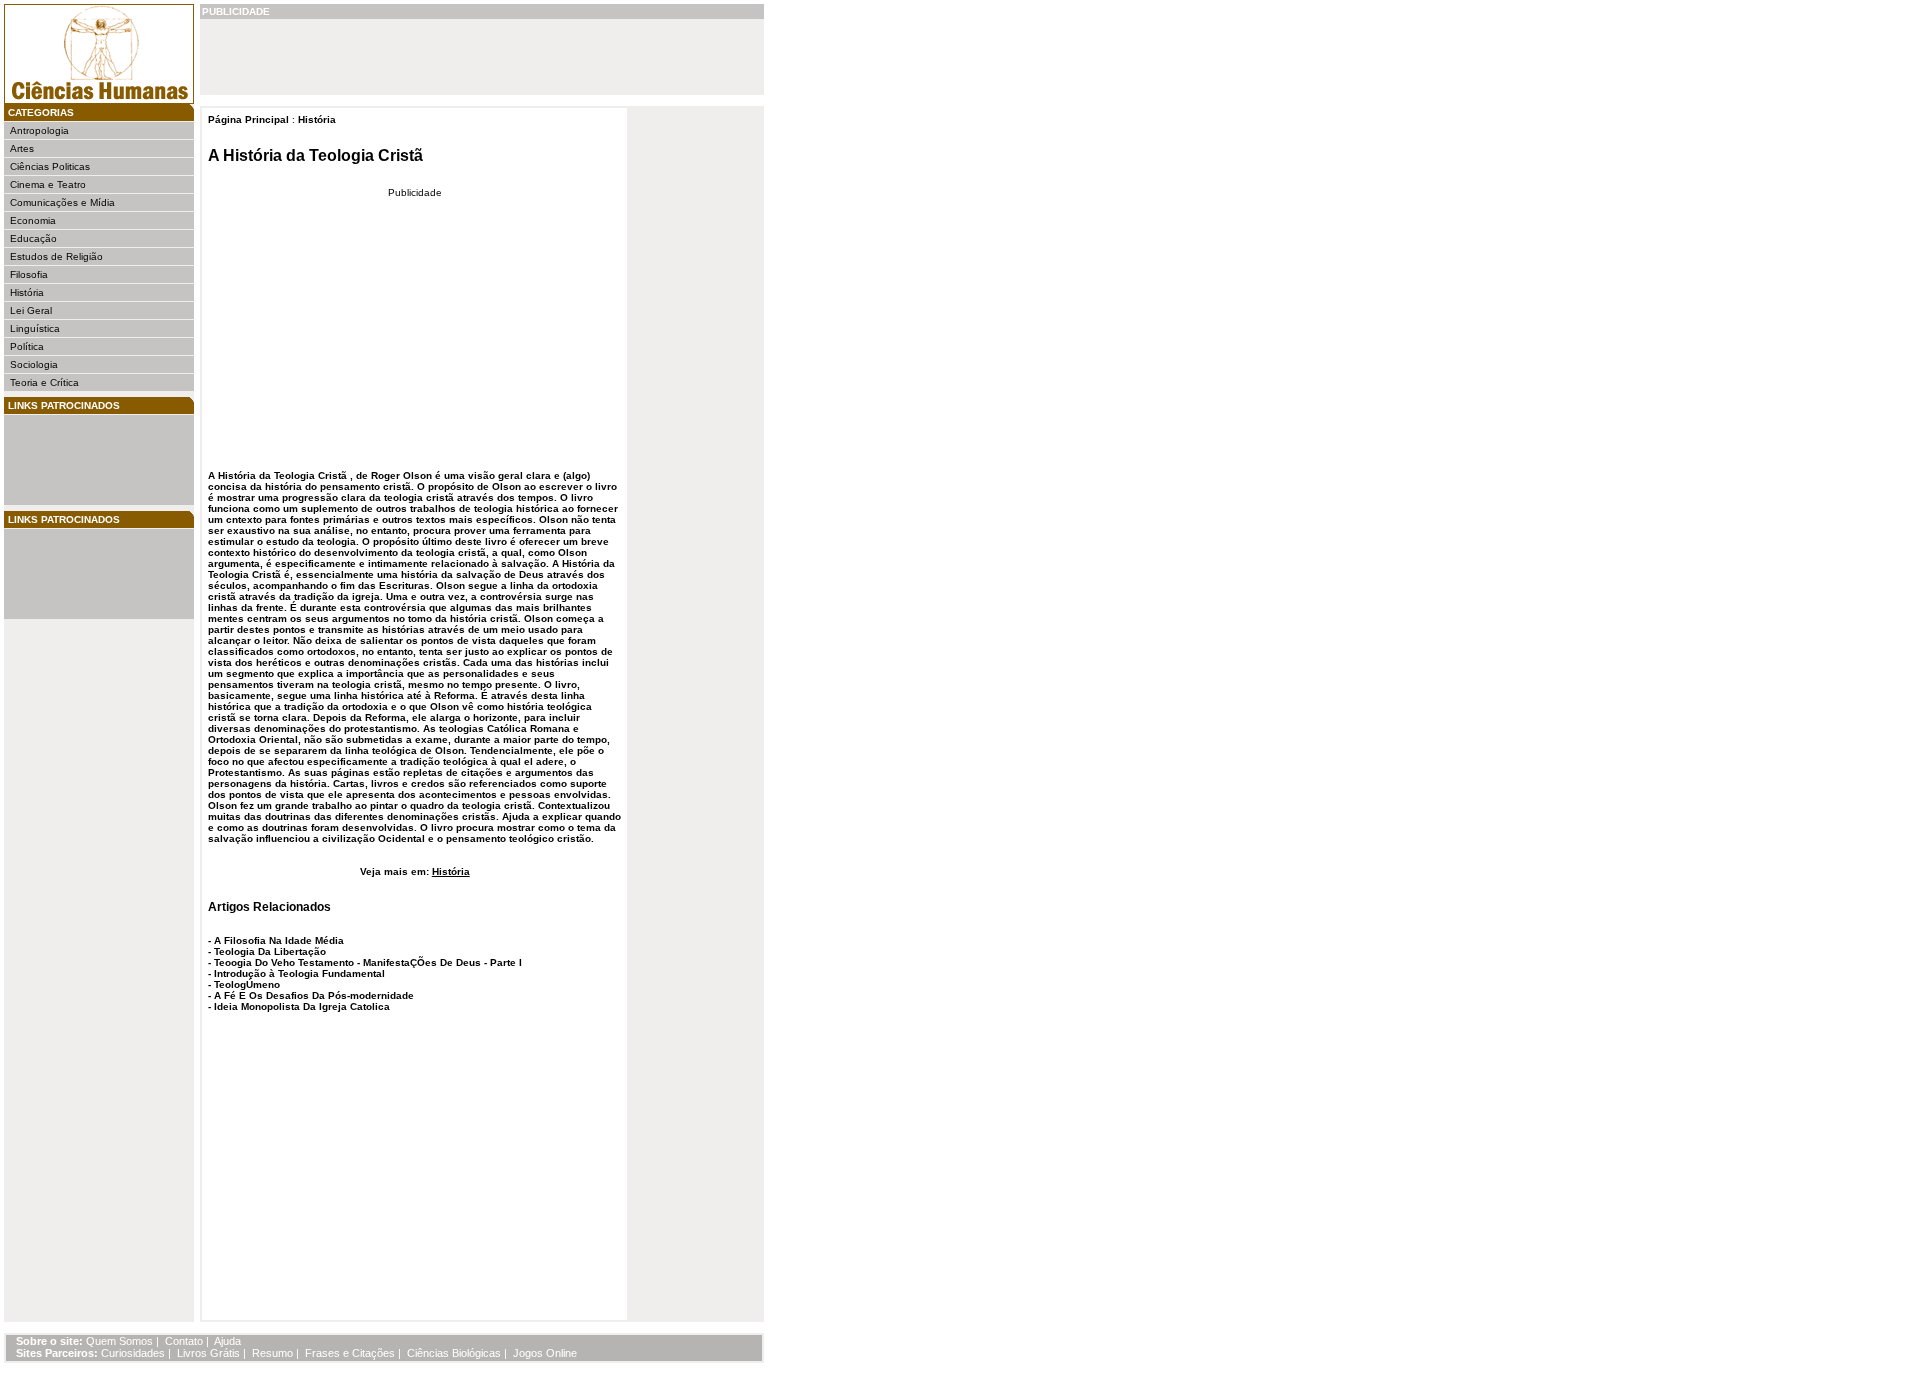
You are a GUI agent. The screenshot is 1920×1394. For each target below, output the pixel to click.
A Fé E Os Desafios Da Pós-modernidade (314, 995)
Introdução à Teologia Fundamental (299, 973)
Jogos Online (545, 1353)
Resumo (272, 1353)
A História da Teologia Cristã (315, 155)
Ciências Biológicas (454, 1353)
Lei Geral (31, 310)
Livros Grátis (208, 1353)
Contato (184, 1341)
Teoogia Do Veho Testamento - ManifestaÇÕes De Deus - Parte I (368, 962)
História (27, 292)
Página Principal (248, 119)
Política (27, 346)
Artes (22, 148)
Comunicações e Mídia (62, 202)
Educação (33, 238)
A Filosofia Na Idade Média (279, 940)
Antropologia (39, 130)
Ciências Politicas (50, 166)
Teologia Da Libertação (270, 951)
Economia (33, 220)
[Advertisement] (70, 460)
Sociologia (34, 364)
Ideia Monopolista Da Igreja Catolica (302, 1006)
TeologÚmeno (247, 984)
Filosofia (29, 274)
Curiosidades (133, 1353)
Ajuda (227, 1341)
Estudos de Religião (56, 256)
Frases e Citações (350, 1353)
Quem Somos (119, 1341)
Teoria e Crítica (44, 382)
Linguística (35, 328)
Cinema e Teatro (48, 184)
